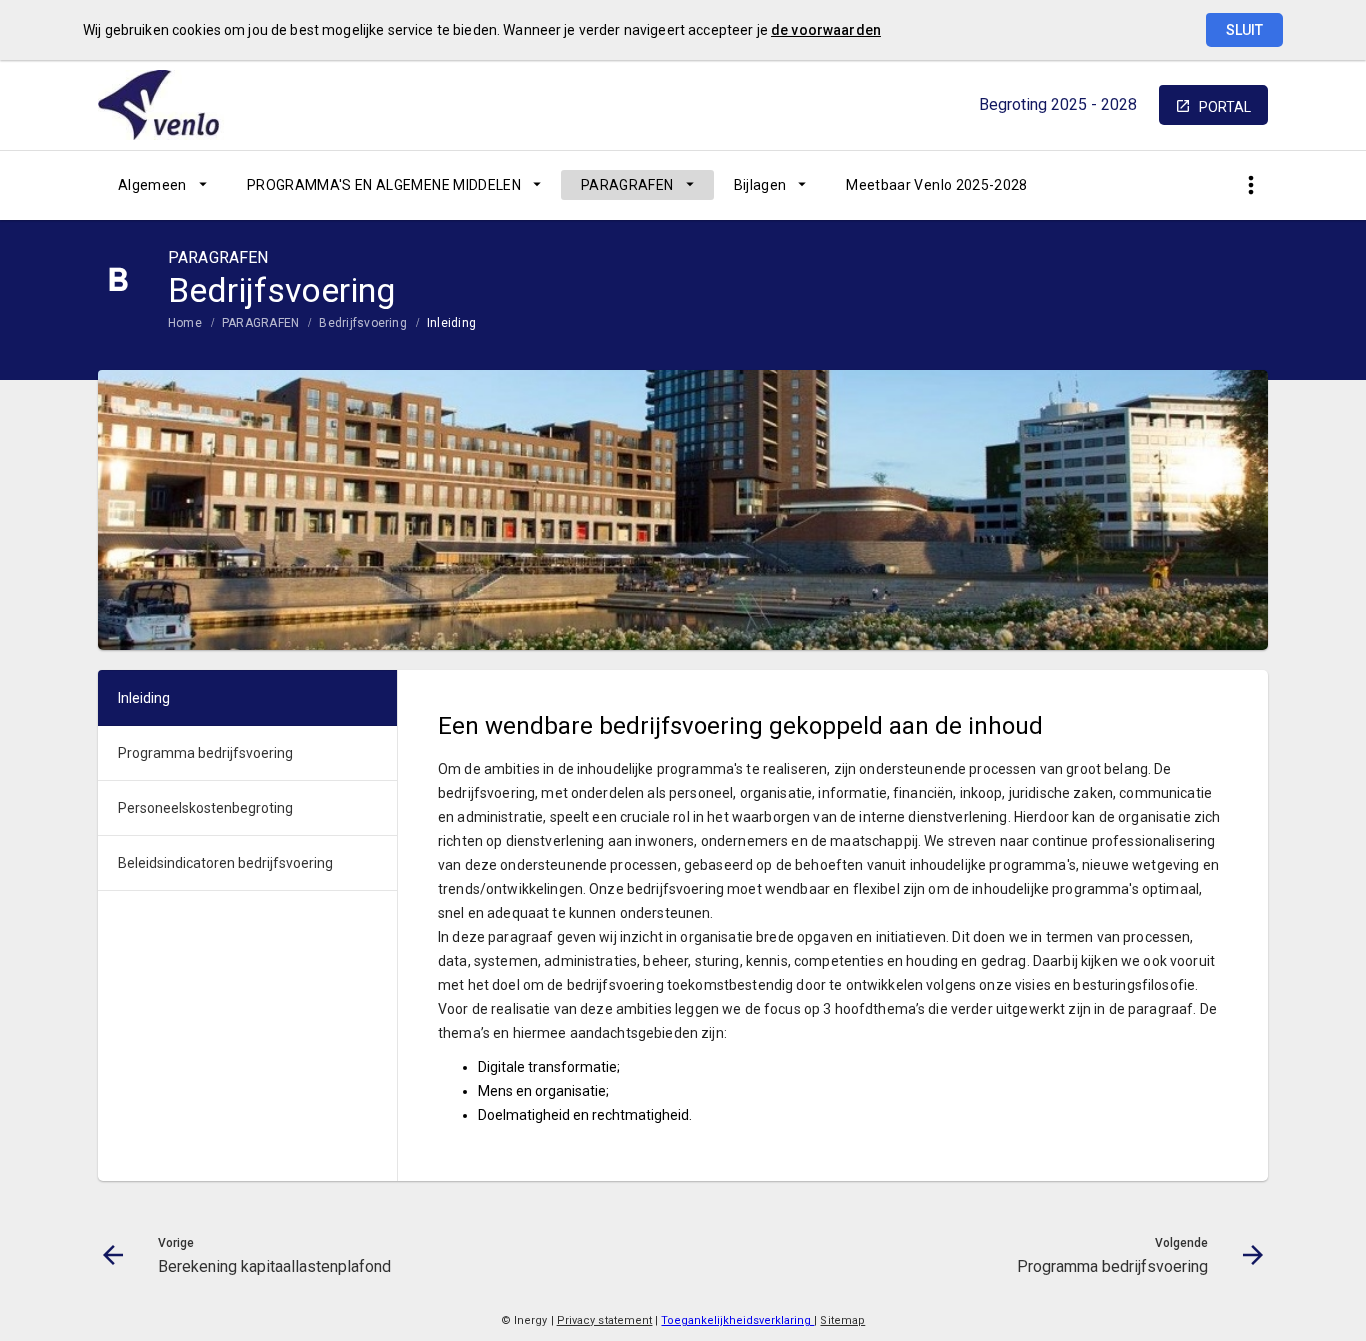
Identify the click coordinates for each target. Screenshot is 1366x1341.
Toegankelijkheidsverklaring (737, 1320)
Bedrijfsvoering (363, 323)
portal (1225, 107)
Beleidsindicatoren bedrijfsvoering (225, 863)
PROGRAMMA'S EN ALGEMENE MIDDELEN (384, 185)
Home (185, 323)
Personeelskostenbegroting (205, 808)
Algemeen (152, 185)
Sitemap (842, 1320)
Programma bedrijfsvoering (205, 753)
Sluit (1244, 30)
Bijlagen (760, 185)
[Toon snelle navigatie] (1250, 185)
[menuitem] (162, 185)
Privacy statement (605, 1320)
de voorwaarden (826, 30)
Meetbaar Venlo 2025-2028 (936, 185)
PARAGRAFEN (627, 185)
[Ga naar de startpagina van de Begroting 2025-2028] (173, 105)
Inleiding (451, 323)
